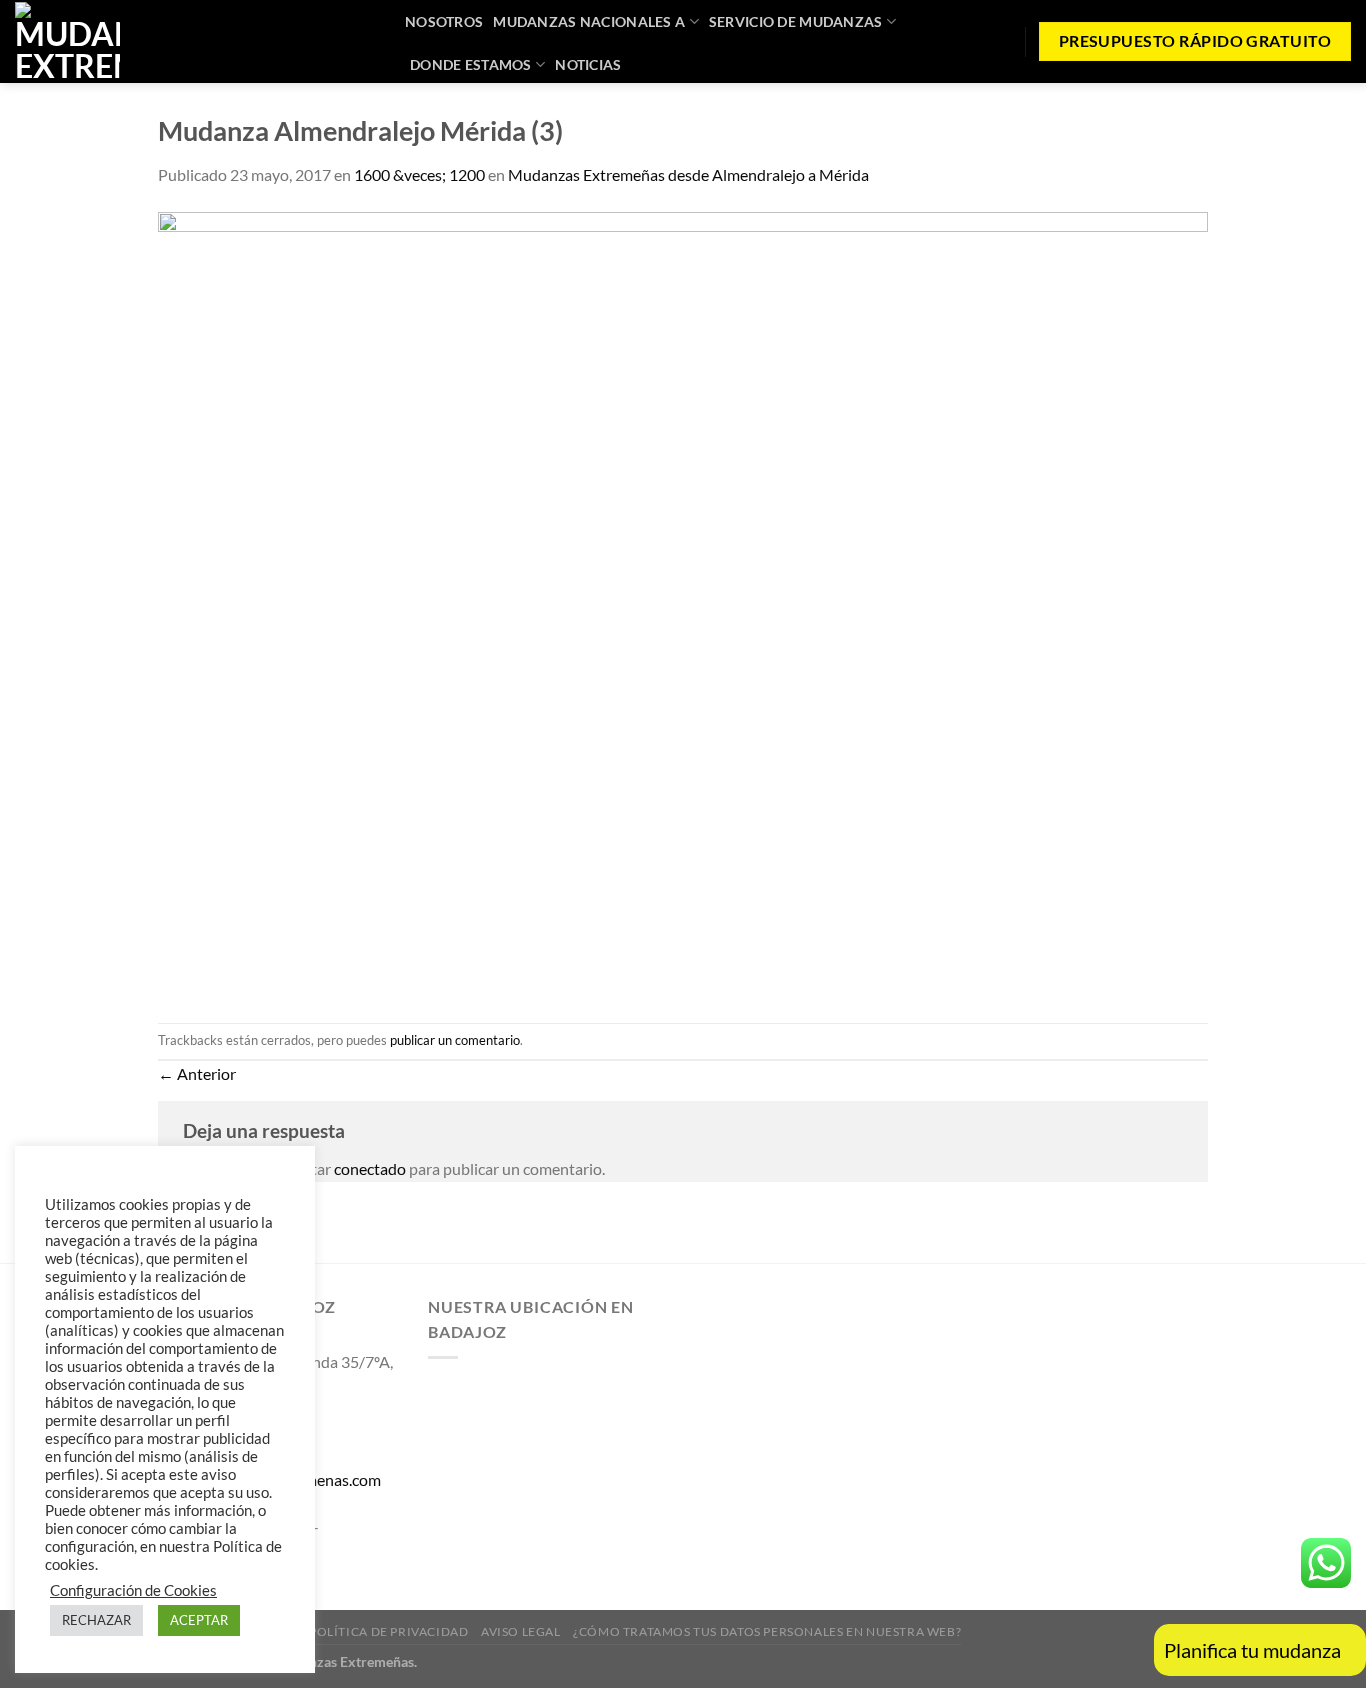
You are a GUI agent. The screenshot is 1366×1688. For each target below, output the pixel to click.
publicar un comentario (455, 1040)
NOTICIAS (588, 64)
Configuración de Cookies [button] (133, 1590)
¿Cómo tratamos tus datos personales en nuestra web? (767, 1631)
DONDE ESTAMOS (471, 64)
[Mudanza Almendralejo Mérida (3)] (683, 602)
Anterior (197, 1073)
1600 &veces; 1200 (419, 174)
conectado (370, 1168)
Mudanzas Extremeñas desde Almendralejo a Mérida (688, 174)
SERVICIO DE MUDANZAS (796, 21)
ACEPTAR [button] (199, 1620)
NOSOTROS (444, 21)
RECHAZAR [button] (96, 1620)
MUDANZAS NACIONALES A (589, 21)
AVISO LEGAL (521, 1631)
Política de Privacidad (388, 1631)
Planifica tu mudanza (1252, 1650)
